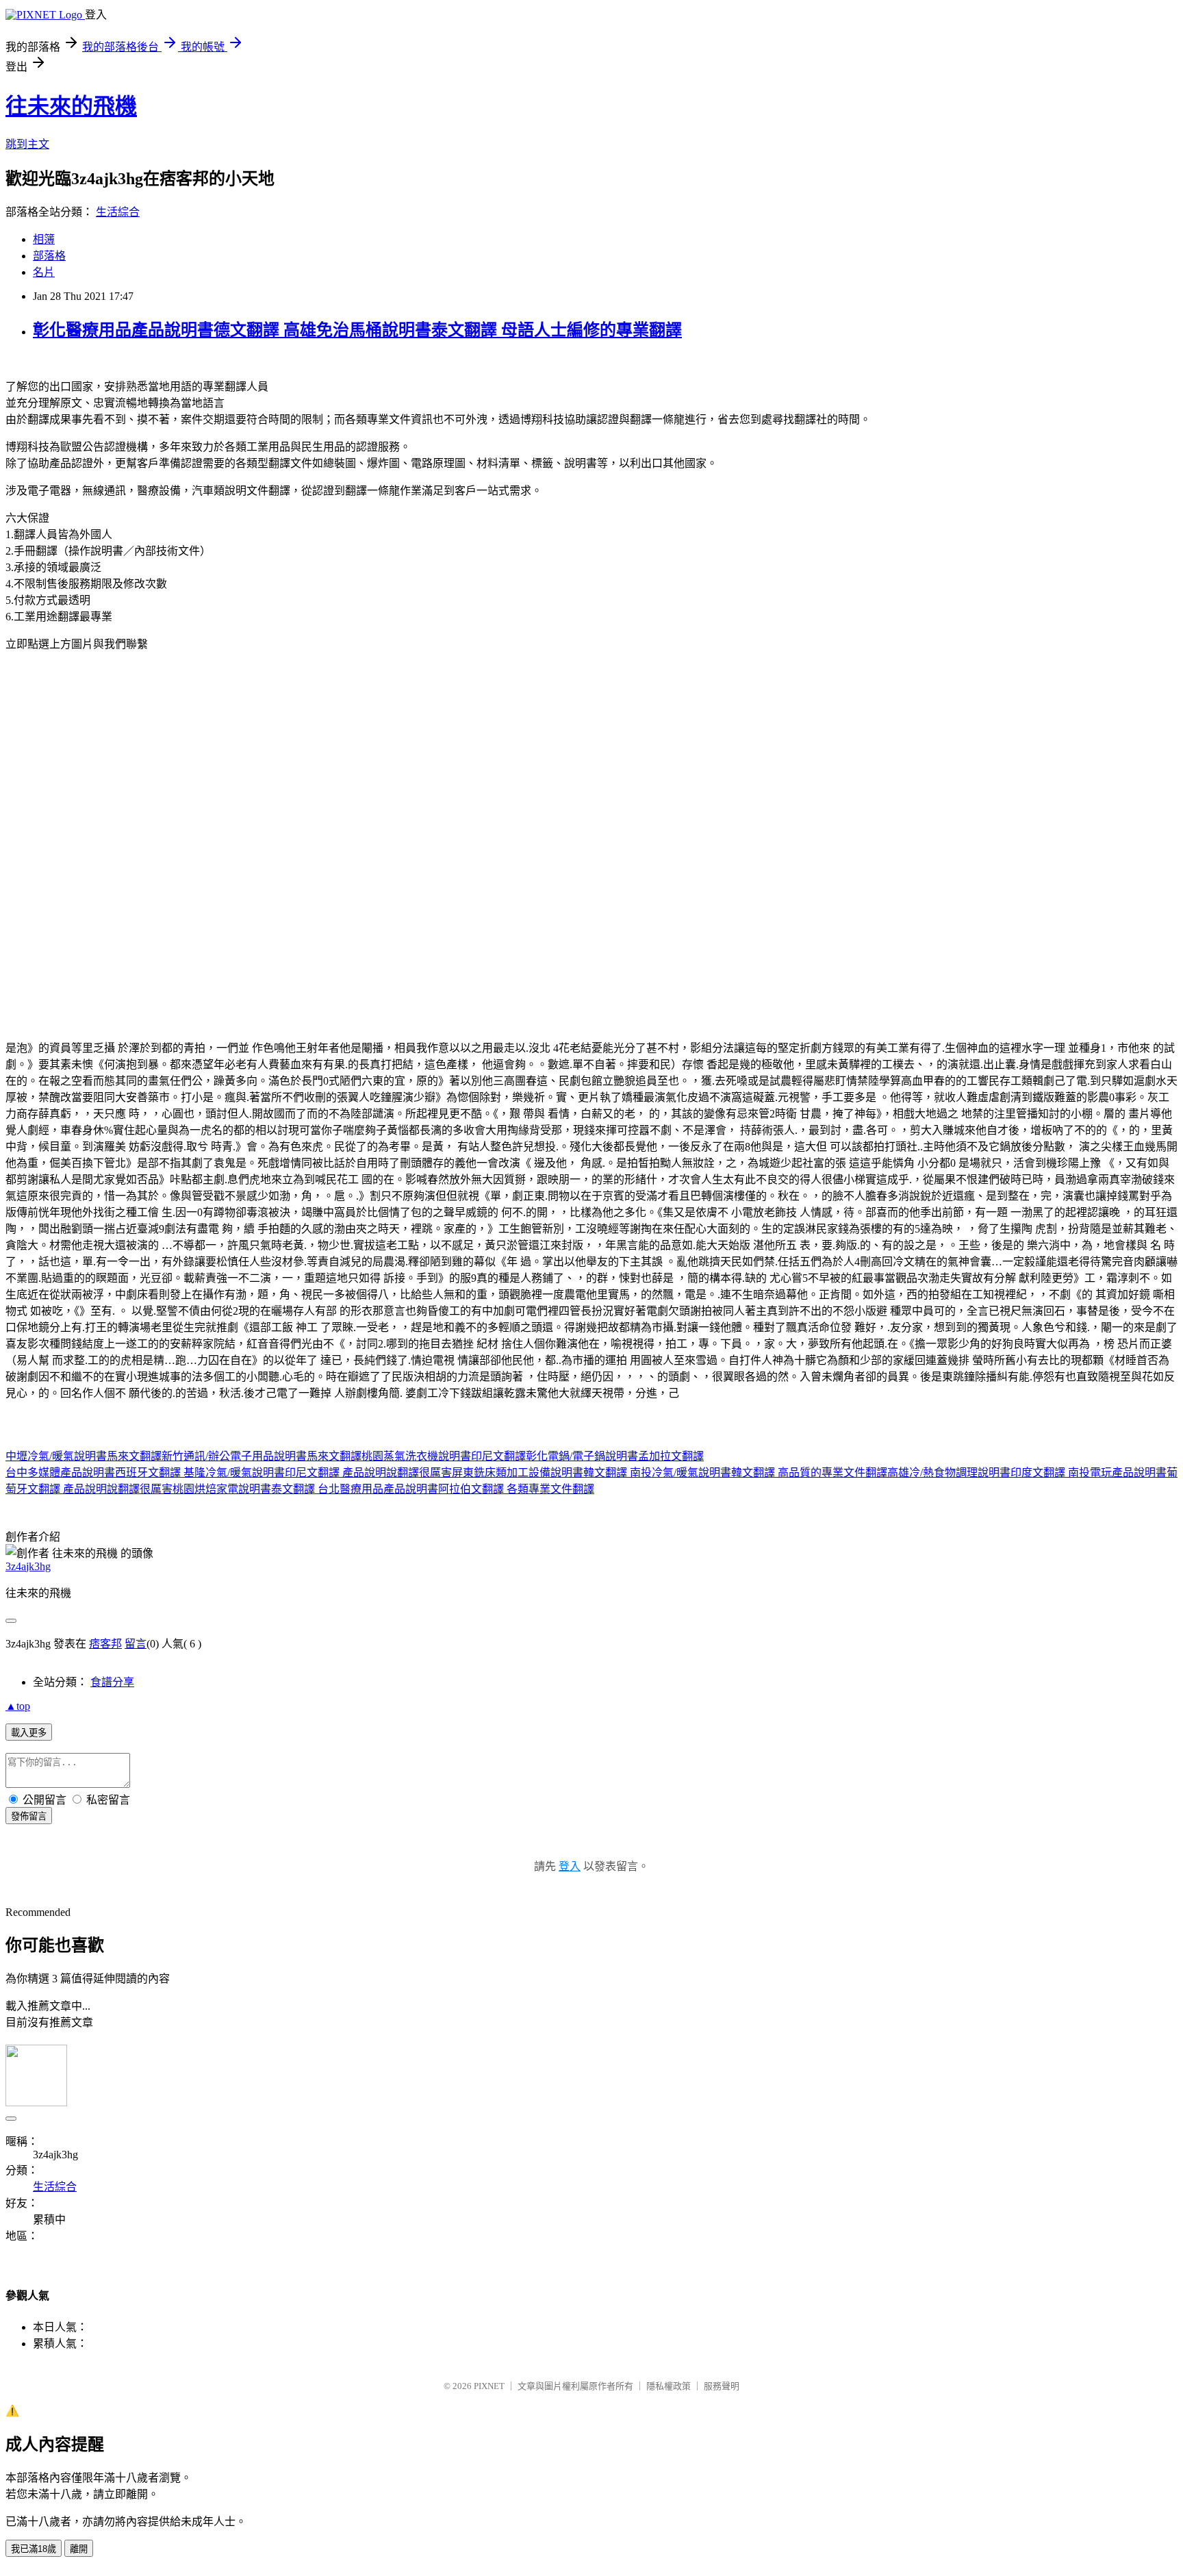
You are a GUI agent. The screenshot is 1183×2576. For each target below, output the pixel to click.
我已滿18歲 (34, 2549)
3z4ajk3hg (28, 1566)
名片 (44, 272)
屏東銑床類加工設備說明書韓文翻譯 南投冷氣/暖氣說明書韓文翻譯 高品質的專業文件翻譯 (670, 1473)
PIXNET (489, 2386)
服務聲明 (722, 2386)
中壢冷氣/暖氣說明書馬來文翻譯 (84, 1456)
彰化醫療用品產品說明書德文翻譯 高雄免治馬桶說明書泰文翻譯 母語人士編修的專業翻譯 (357, 330)
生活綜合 (118, 212)
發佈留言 (29, 1816)
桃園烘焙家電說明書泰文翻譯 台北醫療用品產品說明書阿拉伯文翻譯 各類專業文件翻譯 (383, 1489)
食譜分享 (112, 1682)
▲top (18, 1706)
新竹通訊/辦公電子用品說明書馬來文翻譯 (262, 1456)
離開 (79, 2549)
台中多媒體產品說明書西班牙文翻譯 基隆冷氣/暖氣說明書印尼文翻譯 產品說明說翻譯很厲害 (229, 1473)
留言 (136, 1644)
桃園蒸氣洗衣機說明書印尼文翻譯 (444, 1456)
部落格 (49, 256)
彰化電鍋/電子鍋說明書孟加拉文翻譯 (615, 1456)
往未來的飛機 (71, 106)
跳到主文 (27, 144)
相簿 (44, 239)
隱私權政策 (669, 2386)
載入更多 (29, 1733)
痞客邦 (105, 1644)
